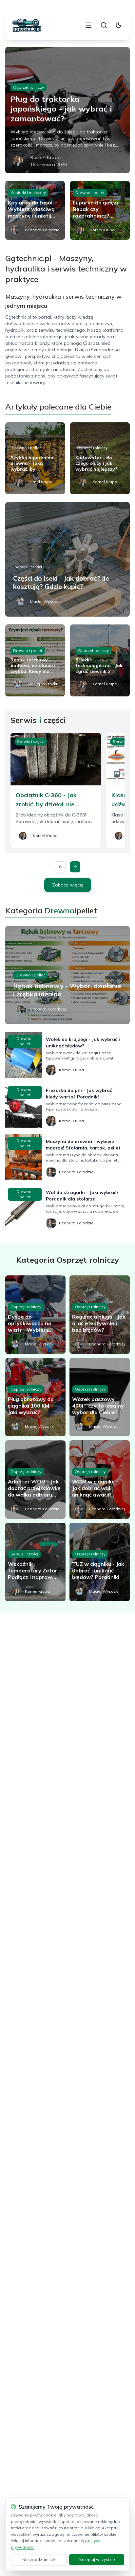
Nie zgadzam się (39, 2559)
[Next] (75, 867)
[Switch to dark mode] (119, 25)
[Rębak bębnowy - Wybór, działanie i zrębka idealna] (67, 975)
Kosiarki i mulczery (28, 193)
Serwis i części (28, 567)
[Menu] (88, 25)
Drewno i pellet (90, 193)
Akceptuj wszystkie (97, 2559)
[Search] (104, 25)
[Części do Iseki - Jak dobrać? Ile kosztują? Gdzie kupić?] (67, 559)
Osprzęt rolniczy (29, 87)
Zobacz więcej (68, 885)
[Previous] (60, 867)
